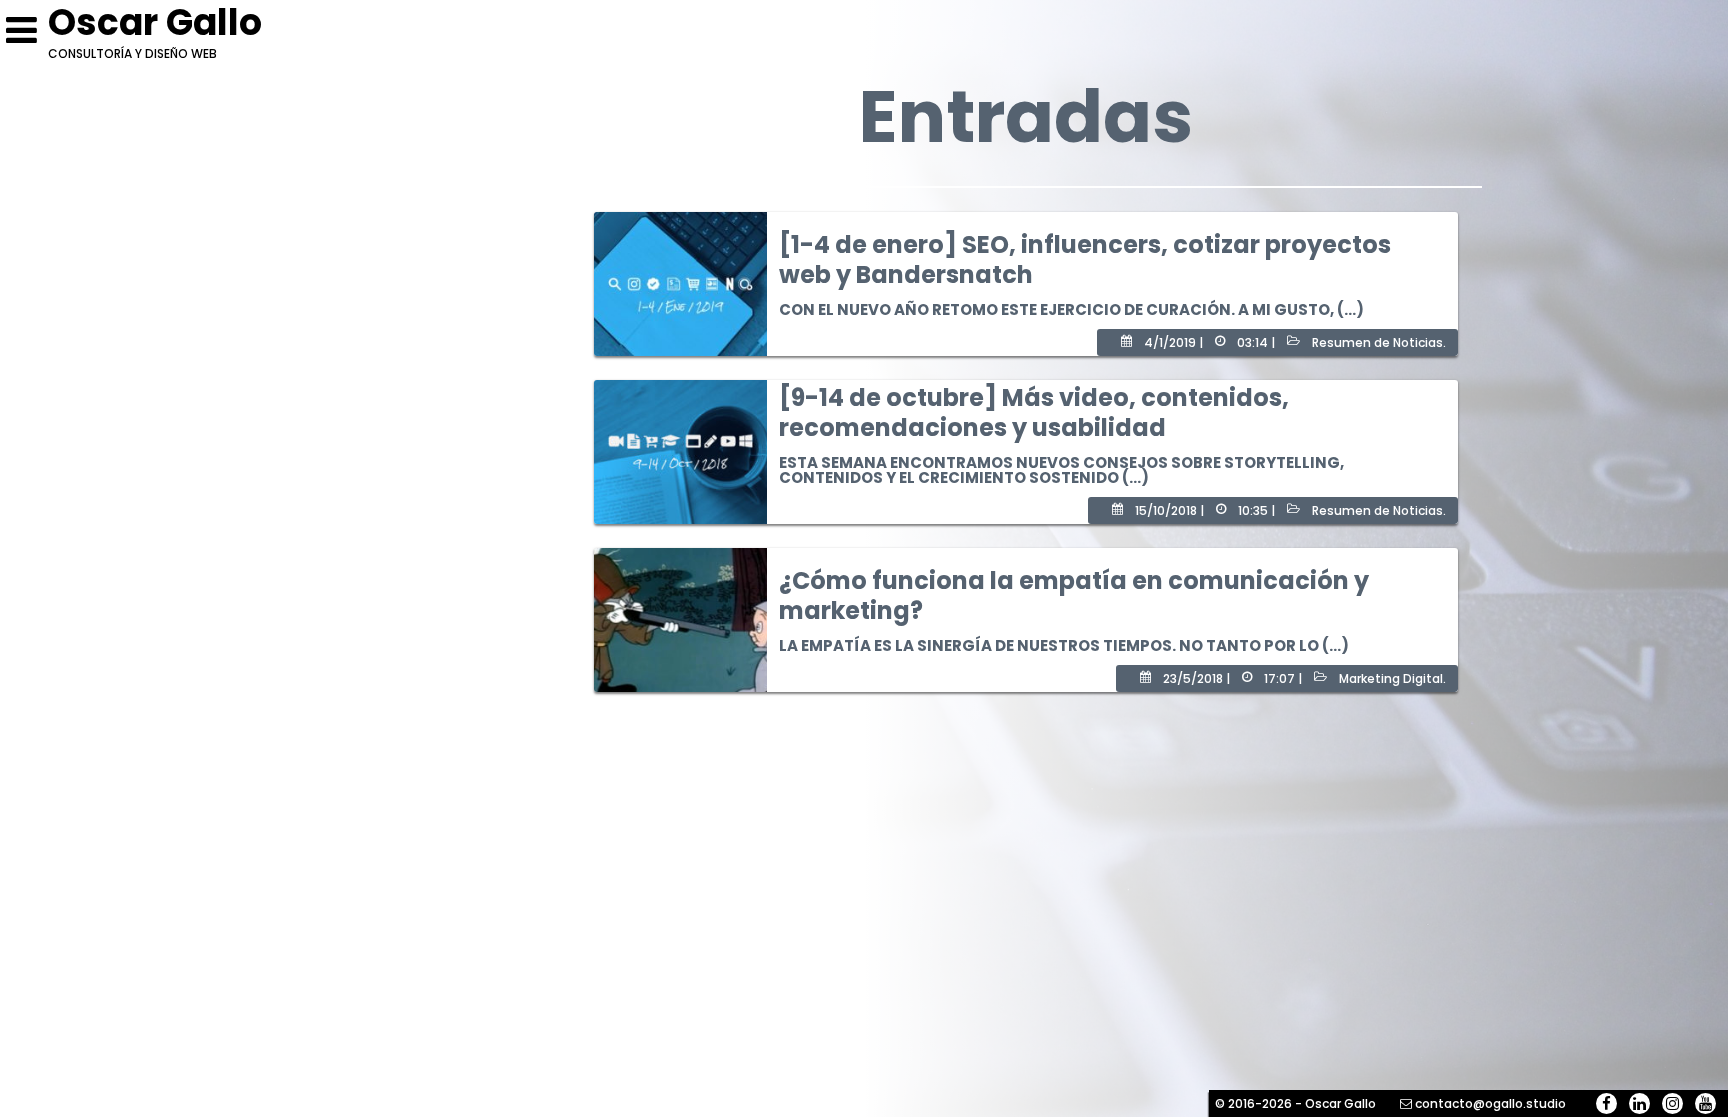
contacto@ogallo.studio (1490, 1103)
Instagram (1672, 1103)
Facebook (1606, 1103)
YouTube (1705, 1103)
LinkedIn (1639, 1103)
